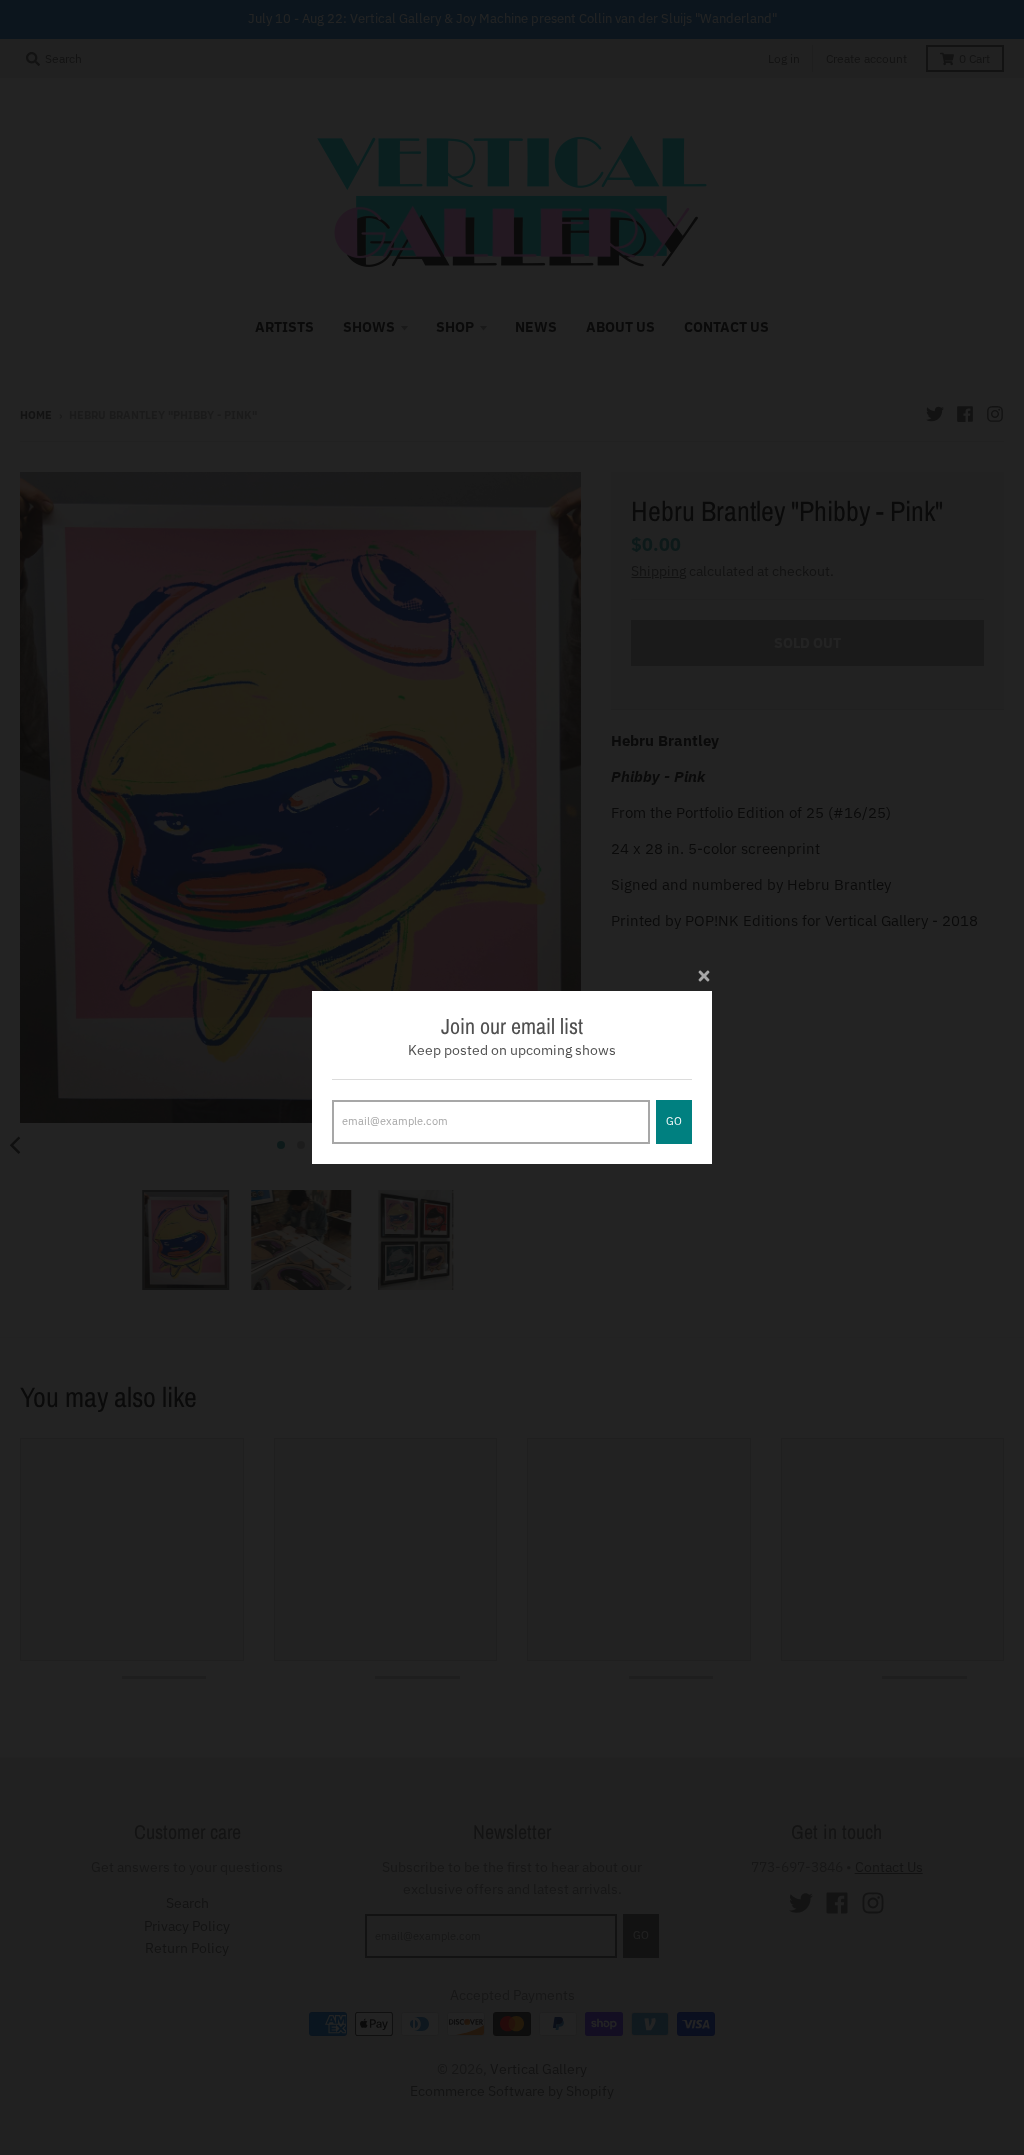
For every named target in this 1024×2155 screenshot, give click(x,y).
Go (674, 1121)
